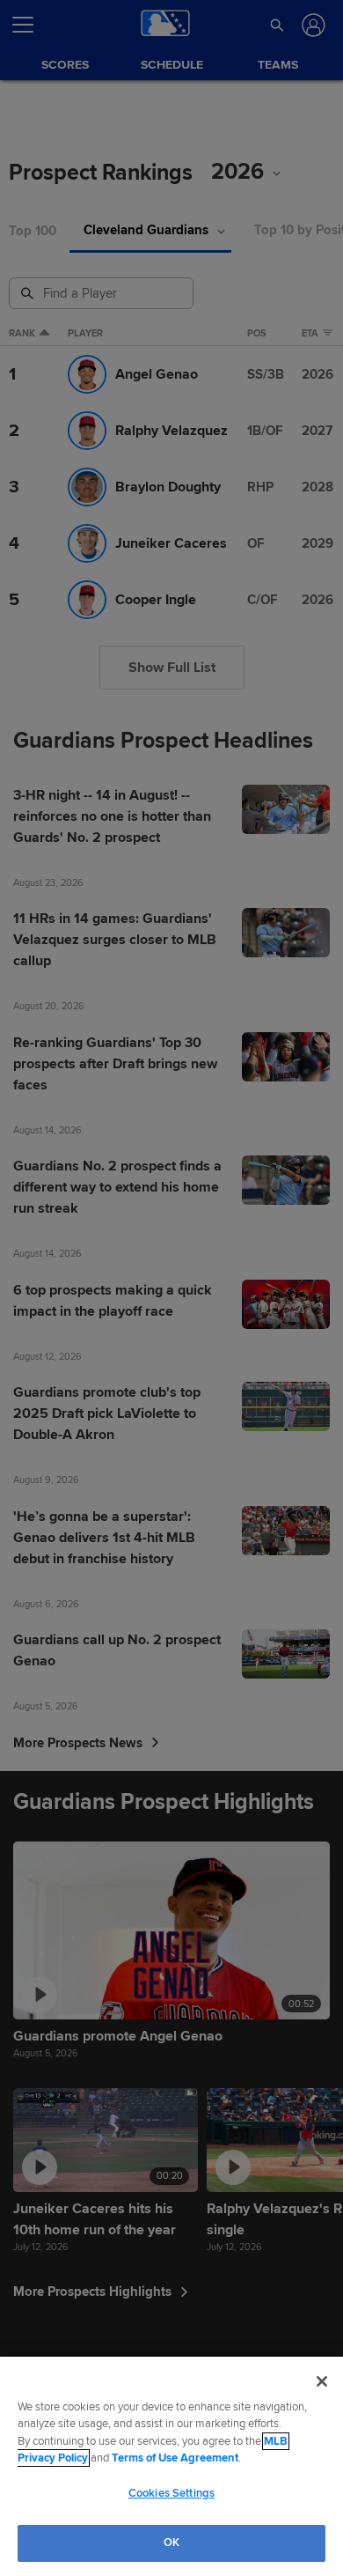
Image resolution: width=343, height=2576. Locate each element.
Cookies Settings (171, 2493)
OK (171, 2543)
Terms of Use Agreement (175, 2458)
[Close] (322, 2381)
